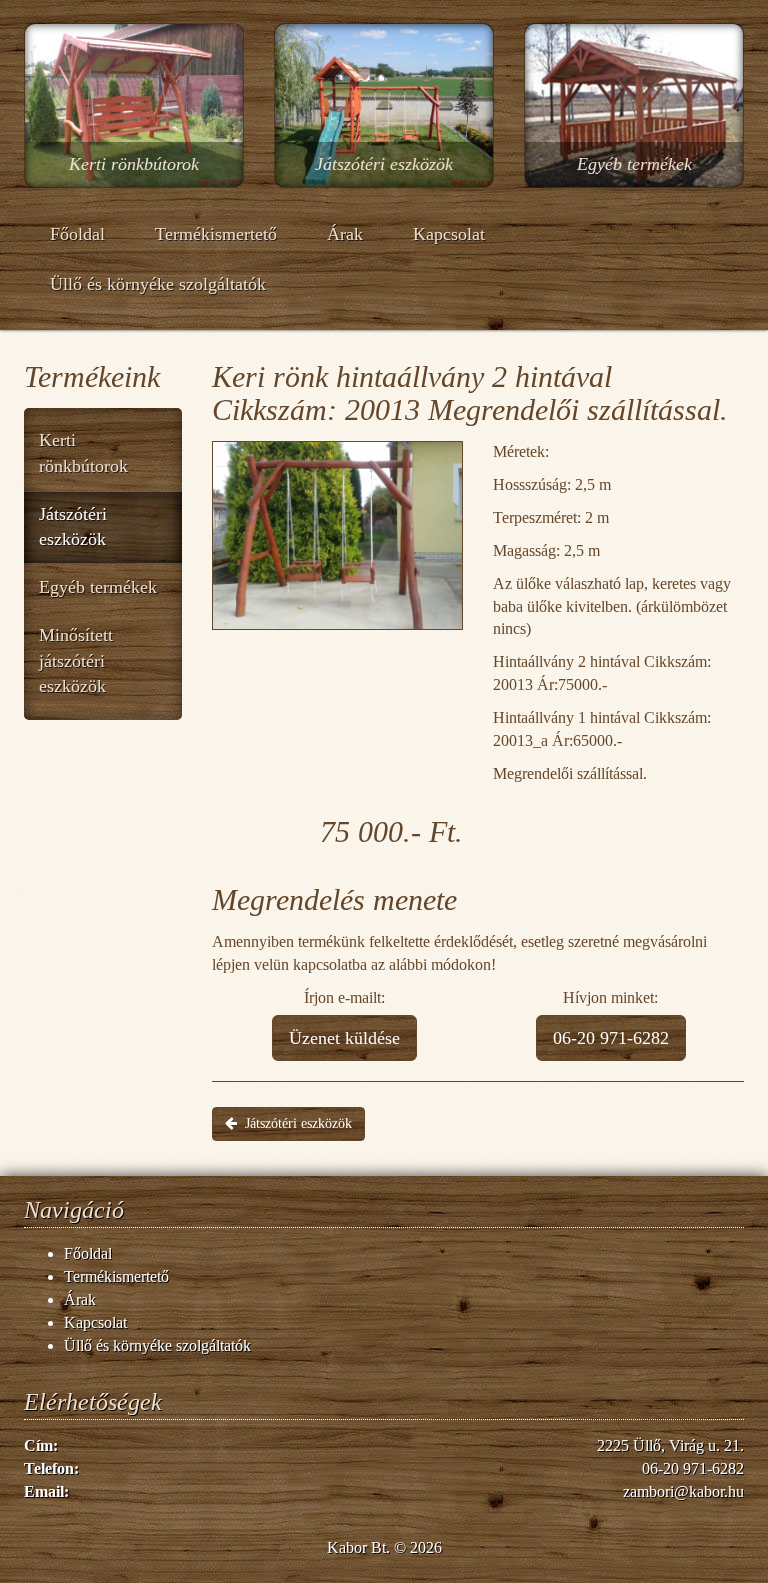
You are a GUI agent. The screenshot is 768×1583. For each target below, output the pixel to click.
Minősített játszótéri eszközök (76, 660)
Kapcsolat (449, 234)
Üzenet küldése (344, 1038)
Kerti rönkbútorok (83, 453)
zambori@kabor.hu (683, 1491)
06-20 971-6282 (611, 1038)
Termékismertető (216, 234)
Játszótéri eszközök (73, 527)
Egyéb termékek (98, 587)
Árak (345, 234)
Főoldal (77, 234)
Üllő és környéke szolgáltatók (158, 284)
